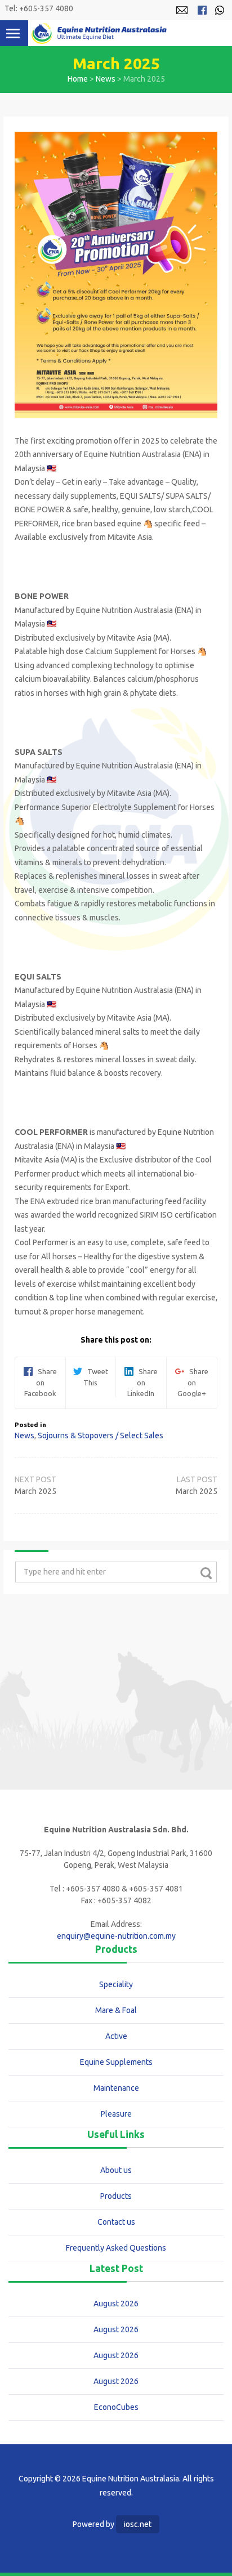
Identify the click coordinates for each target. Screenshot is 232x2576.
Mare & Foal (116, 2010)
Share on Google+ (193, 1382)
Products (116, 2196)
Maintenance (116, 2088)
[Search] (206, 1573)
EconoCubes (116, 2407)
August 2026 (116, 2304)
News (106, 79)
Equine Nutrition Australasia (99, 33)
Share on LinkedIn (142, 1382)
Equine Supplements (116, 2062)
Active (116, 2036)
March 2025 (197, 1491)
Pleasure (116, 2114)
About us (116, 2170)
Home (78, 79)
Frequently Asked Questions (116, 2248)
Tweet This (95, 1377)
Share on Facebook (41, 1382)
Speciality (116, 1984)
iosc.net (138, 2524)
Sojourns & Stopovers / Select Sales (101, 1435)
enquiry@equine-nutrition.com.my (116, 1936)
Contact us (116, 2222)
